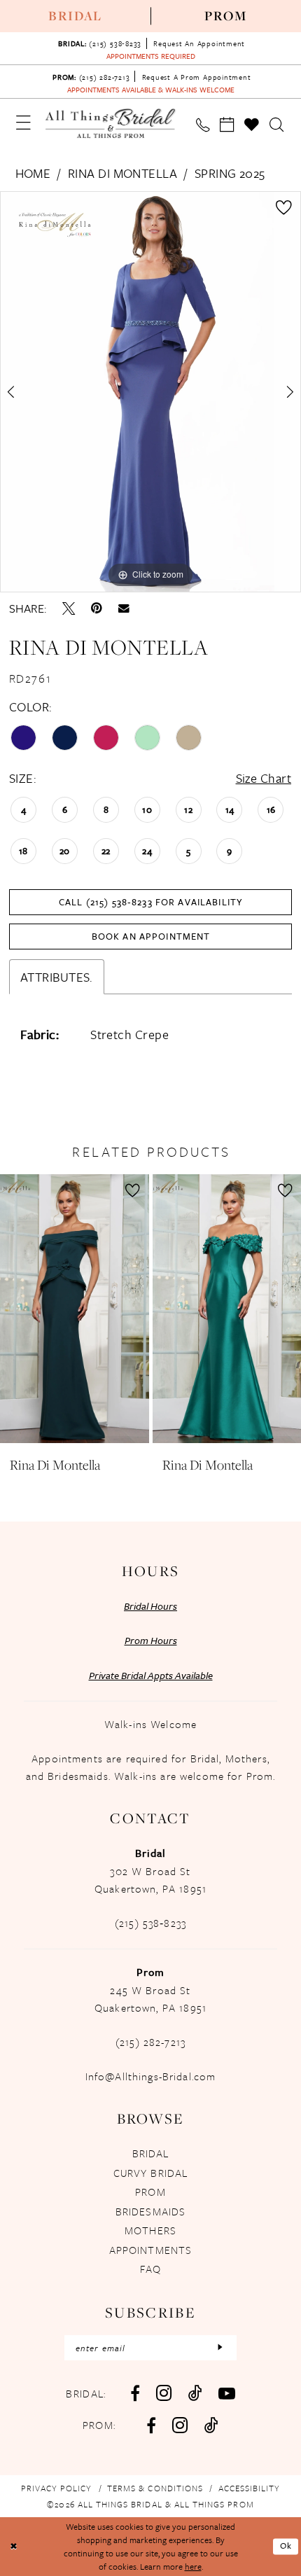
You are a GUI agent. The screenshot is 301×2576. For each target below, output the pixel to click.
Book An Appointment (151, 936)
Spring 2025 (230, 173)
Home (33, 173)
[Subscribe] (220, 2348)
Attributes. (57, 977)
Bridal (75, 16)
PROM (150, 2192)
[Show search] (277, 125)
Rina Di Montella (122, 173)
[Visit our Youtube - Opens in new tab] (227, 2393)
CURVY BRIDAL (151, 2173)
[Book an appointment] (227, 125)
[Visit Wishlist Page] (253, 125)
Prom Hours (151, 1640)
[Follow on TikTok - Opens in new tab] (211, 2425)
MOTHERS (150, 2230)
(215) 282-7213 (150, 2042)
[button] (24, 123)
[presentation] (75, 1309)
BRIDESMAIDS (151, 2211)
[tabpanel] (150, 392)
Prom (226, 16)
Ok (286, 2546)
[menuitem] (75, 16)
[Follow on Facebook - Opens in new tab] (151, 2425)
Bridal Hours (150, 1606)
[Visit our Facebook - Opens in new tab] (135, 2393)
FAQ (150, 2269)
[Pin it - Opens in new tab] (97, 608)
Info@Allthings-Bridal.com (151, 2076)
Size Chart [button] (264, 778)
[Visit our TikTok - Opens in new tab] (195, 2393)
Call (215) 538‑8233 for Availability (151, 902)
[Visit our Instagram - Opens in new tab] (164, 2393)
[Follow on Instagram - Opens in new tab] (180, 2425)
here (193, 2566)
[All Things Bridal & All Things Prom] (111, 124)
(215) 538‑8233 (150, 1923)
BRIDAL (151, 2153)
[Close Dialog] (13, 2547)
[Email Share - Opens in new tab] (124, 608)
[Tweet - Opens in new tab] (69, 608)
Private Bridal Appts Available (151, 1675)
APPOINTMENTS (151, 2250)
